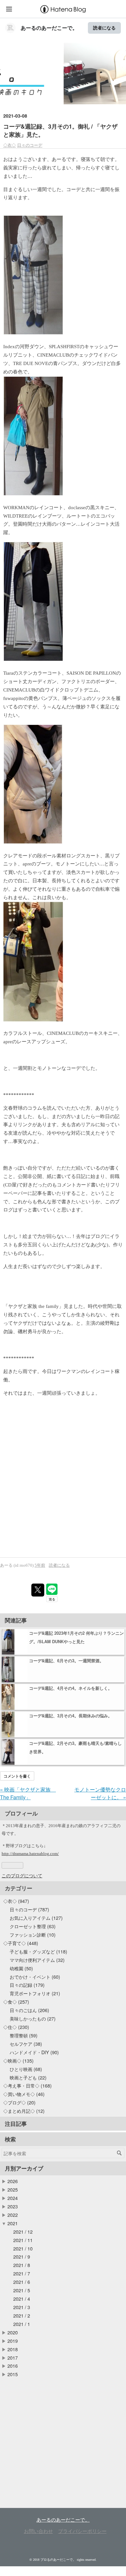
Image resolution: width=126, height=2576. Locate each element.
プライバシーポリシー (82, 2531)
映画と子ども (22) (28, 2077)
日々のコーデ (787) (29, 1909)
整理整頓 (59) (24, 2035)
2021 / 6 (22, 2282)
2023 (13, 2206)
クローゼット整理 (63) (33, 1926)
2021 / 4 (22, 2299)
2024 (13, 2198)
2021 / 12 (23, 2232)
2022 (13, 2215)
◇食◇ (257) (16, 2002)
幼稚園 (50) (21, 1968)
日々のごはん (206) (29, 2010)
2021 (13, 2223)
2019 (13, 2341)
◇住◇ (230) (16, 2027)
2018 (13, 2349)
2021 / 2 (22, 2315)
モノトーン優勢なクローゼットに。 (100, 1793)
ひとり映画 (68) (26, 2069)
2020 (13, 2332)
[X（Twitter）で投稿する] (38, 1590)
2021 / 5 (22, 2290)
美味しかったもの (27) (33, 2018)
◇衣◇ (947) (16, 1901)
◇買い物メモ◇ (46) (24, 2094)
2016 (13, 2366)
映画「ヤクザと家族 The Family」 (28, 1793)
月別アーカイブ (24, 2168)
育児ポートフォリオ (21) (35, 1993)
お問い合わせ (38, 2531)
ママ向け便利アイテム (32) (37, 1960)
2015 (13, 2374)
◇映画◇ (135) (18, 2061)
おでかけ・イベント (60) (35, 1977)
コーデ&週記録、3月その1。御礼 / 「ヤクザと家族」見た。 (60, 130)
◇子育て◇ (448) (21, 1943)
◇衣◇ (10, 145)
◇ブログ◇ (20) (19, 2102)
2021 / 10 (23, 2248)
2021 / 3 (22, 2307)
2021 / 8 (22, 2265)
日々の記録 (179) (27, 1985)
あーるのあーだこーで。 (49, 28)
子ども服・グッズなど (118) (38, 1951)
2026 (13, 2181)
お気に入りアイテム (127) (36, 1918)
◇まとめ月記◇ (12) (24, 2111)
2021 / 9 (22, 2256)
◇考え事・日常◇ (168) (27, 2085)
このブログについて (22, 1875)
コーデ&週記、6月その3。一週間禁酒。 (66, 1660)
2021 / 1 (22, 2324)
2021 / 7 (22, 2273)
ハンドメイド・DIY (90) (34, 2052)
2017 (13, 2358)
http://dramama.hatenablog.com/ (30, 1854)
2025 (13, 2189)
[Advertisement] (63, 1492)
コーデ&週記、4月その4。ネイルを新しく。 (71, 1688)
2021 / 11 (23, 2240)
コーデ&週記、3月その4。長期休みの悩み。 (71, 1716)
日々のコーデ (30, 145)
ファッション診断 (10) (33, 1935)
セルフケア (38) (26, 2044)
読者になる (104, 28)
